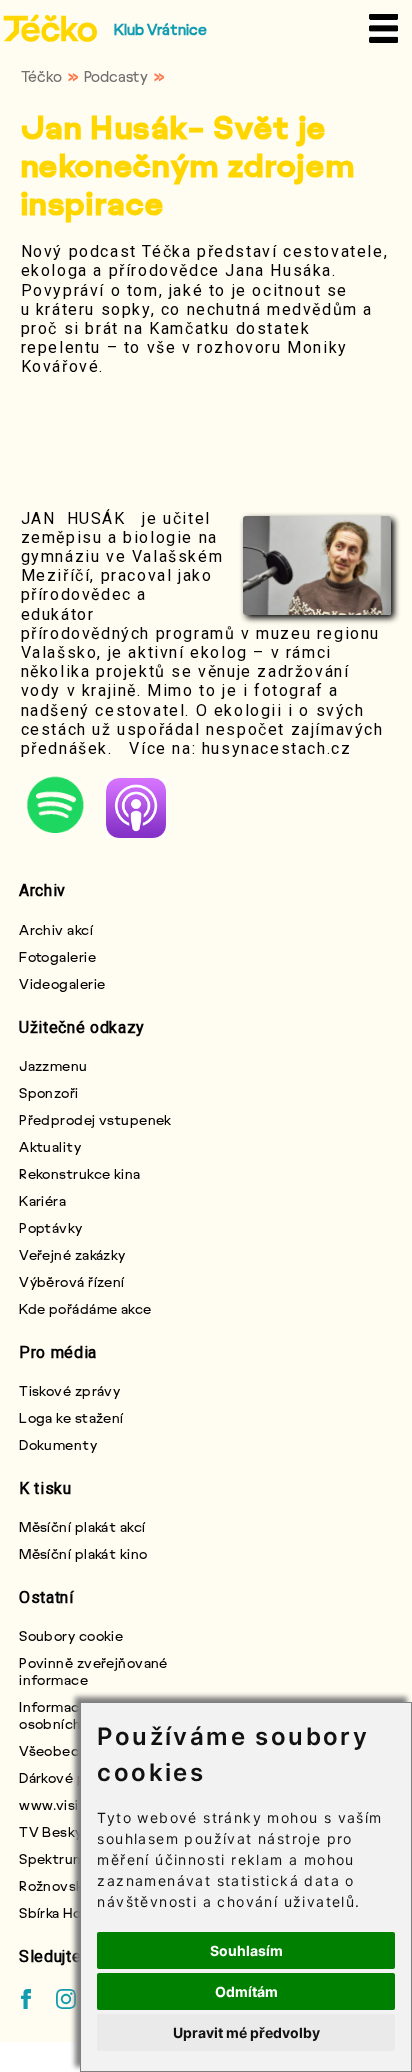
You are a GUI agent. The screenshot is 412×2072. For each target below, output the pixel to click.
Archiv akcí (56, 929)
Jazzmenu (53, 1065)
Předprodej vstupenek (95, 1119)
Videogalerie (62, 983)
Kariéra (42, 1200)
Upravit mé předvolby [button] (246, 2032)
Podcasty (116, 76)
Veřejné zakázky (72, 1254)
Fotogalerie (57, 956)
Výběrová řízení (72, 1281)
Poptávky (51, 1227)
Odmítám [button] (246, 1991)
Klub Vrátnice (160, 29)
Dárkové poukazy (75, 1777)
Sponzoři (49, 1092)
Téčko (41, 76)
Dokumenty (58, 1444)
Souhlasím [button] (246, 1950)
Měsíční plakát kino (83, 1553)
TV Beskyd (55, 1831)
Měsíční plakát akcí (82, 1526)
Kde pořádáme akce (85, 1308)
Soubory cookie (71, 1635)
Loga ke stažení (71, 1417)
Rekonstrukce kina (79, 1173)
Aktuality (50, 1146)
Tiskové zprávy (69, 1390)
